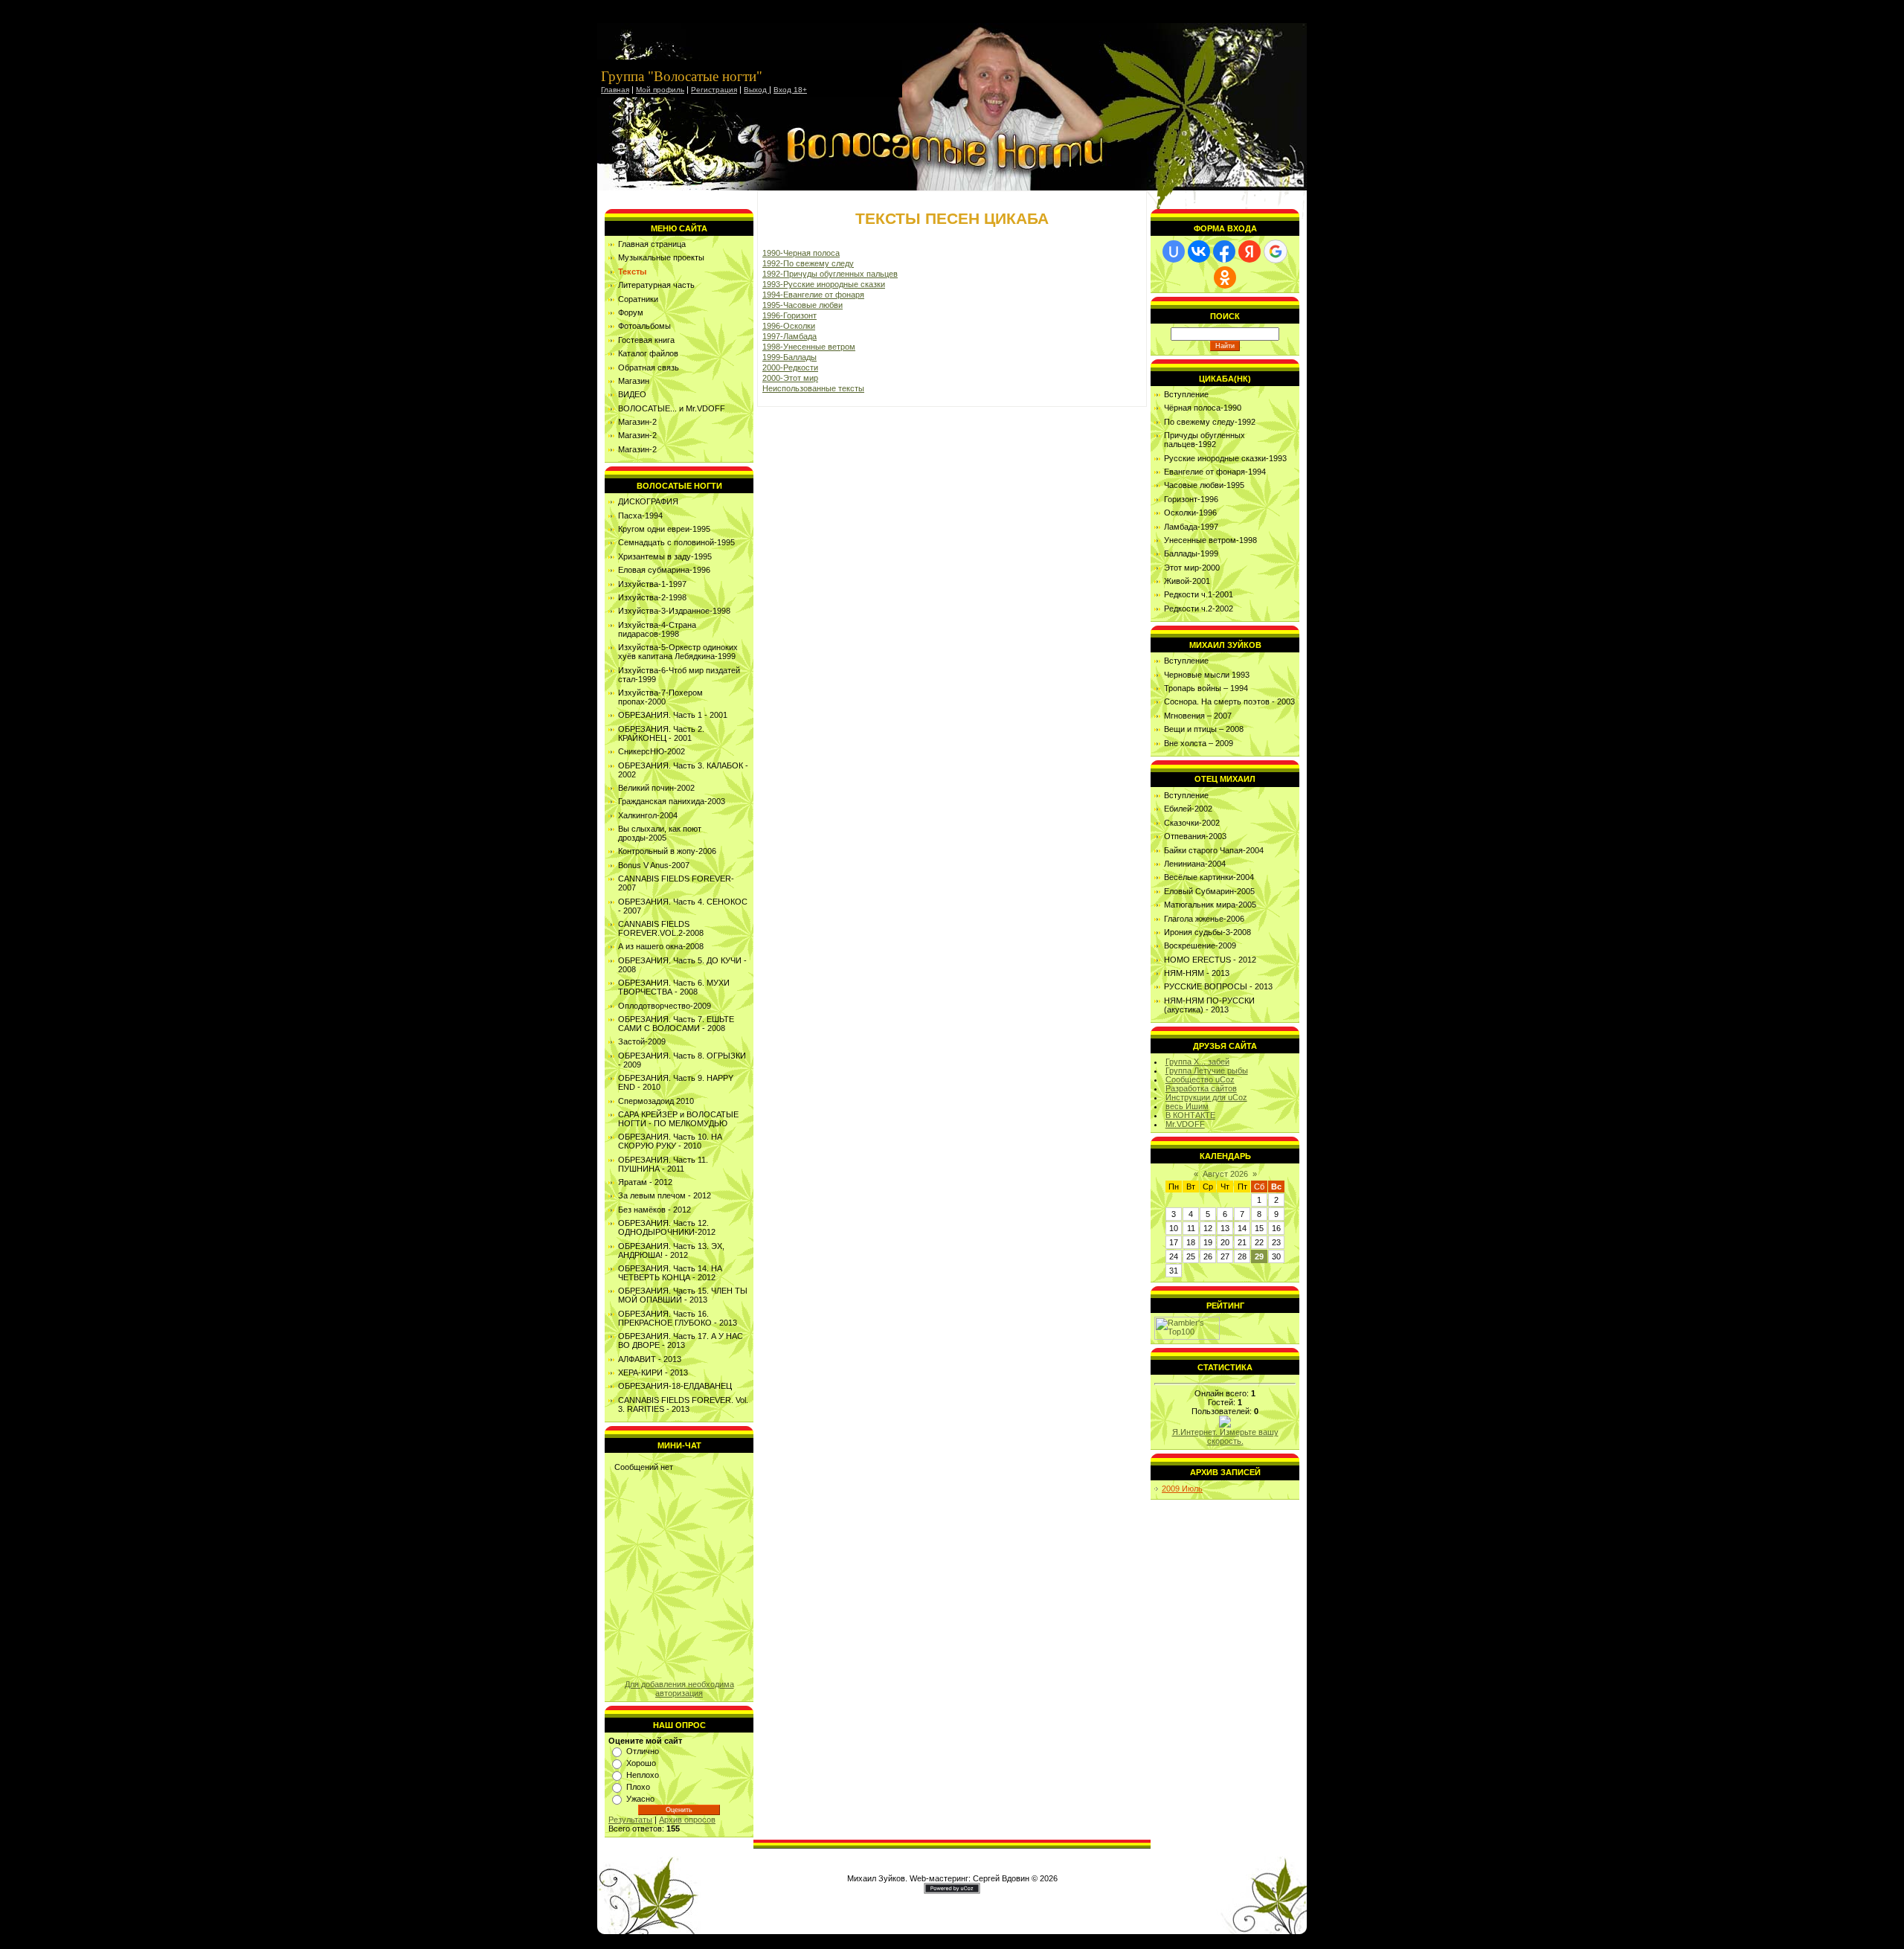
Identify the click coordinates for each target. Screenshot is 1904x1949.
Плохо (638, 1787)
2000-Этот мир (790, 378)
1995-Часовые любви (803, 305)
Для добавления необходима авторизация (679, 1689)
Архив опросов (687, 1820)
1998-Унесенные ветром (809, 347)
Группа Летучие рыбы (1207, 1070)
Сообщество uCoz (1200, 1079)
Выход (756, 90)
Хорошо (641, 1763)
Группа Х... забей (1197, 1062)
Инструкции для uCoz (1206, 1097)
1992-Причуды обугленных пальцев (830, 274)
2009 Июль (1182, 1489)
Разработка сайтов (1201, 1088)
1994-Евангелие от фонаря (813, 295)
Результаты (630, 1820)
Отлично (643, 1751)
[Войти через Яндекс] (1249, 251)
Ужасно (640, 1799)
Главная (615, 90)
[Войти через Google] (1276, 251)
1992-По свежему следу (808, 263)
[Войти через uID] (1174, 251)
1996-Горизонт (789, 315)
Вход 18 (788, 90)
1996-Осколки (789, 326)
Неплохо (643, 1775)
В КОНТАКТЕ (1190, 1115)
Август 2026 (1225, 1174)
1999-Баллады (789, 357)
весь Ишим (1187, 1106)
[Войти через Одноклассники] (1225, 277)
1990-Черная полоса (801, 253)
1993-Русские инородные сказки (824, 284)
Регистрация (714, 90)
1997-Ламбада (789, 336)
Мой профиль (660, 90)
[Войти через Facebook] (1224, 251)
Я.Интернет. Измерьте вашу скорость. (1225, 1436)
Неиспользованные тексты (813, 388)
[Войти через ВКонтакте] (1199, 251)
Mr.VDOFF (1185, 1124)
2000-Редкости (790, 367)
